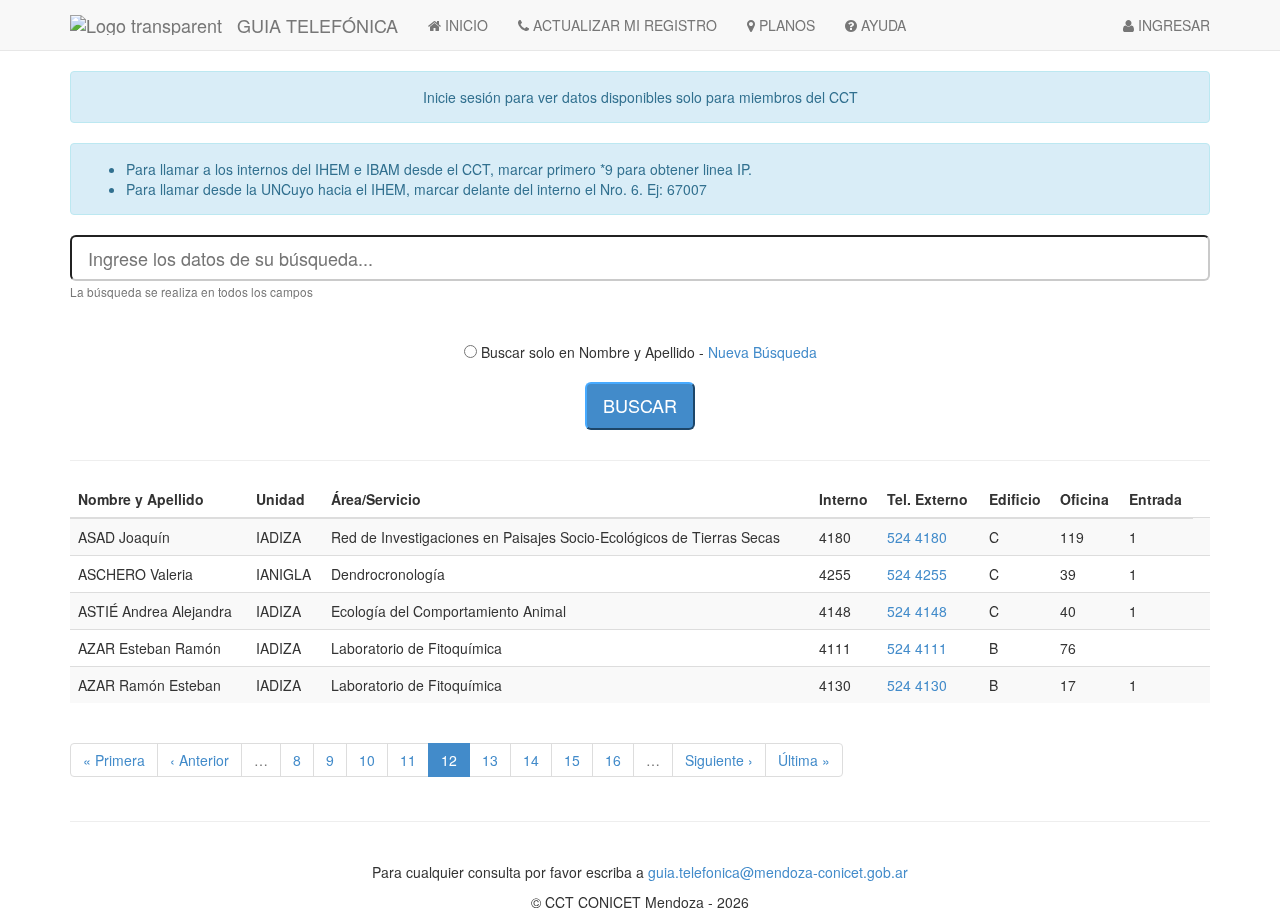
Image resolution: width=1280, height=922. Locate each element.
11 (408, 760)
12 (449, 760)
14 (531, 760)
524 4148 (917, 611)
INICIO (464, 25)
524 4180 (917, 537)
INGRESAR (1172, 25)
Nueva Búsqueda (762, 352)
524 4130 (917, 685)
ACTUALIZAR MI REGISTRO (623, 25)
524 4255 (917, 574)
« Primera (114, 760)
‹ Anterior (199, 760)
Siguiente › (719, 760)
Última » (804, 760)
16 (613, 760)
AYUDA (881, 25)
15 (572, 760)
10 (367, 760)
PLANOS (785, 25)
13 (490, 760)
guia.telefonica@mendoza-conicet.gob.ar (778, 872)
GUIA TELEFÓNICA (317, 25)
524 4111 (917, 648)
